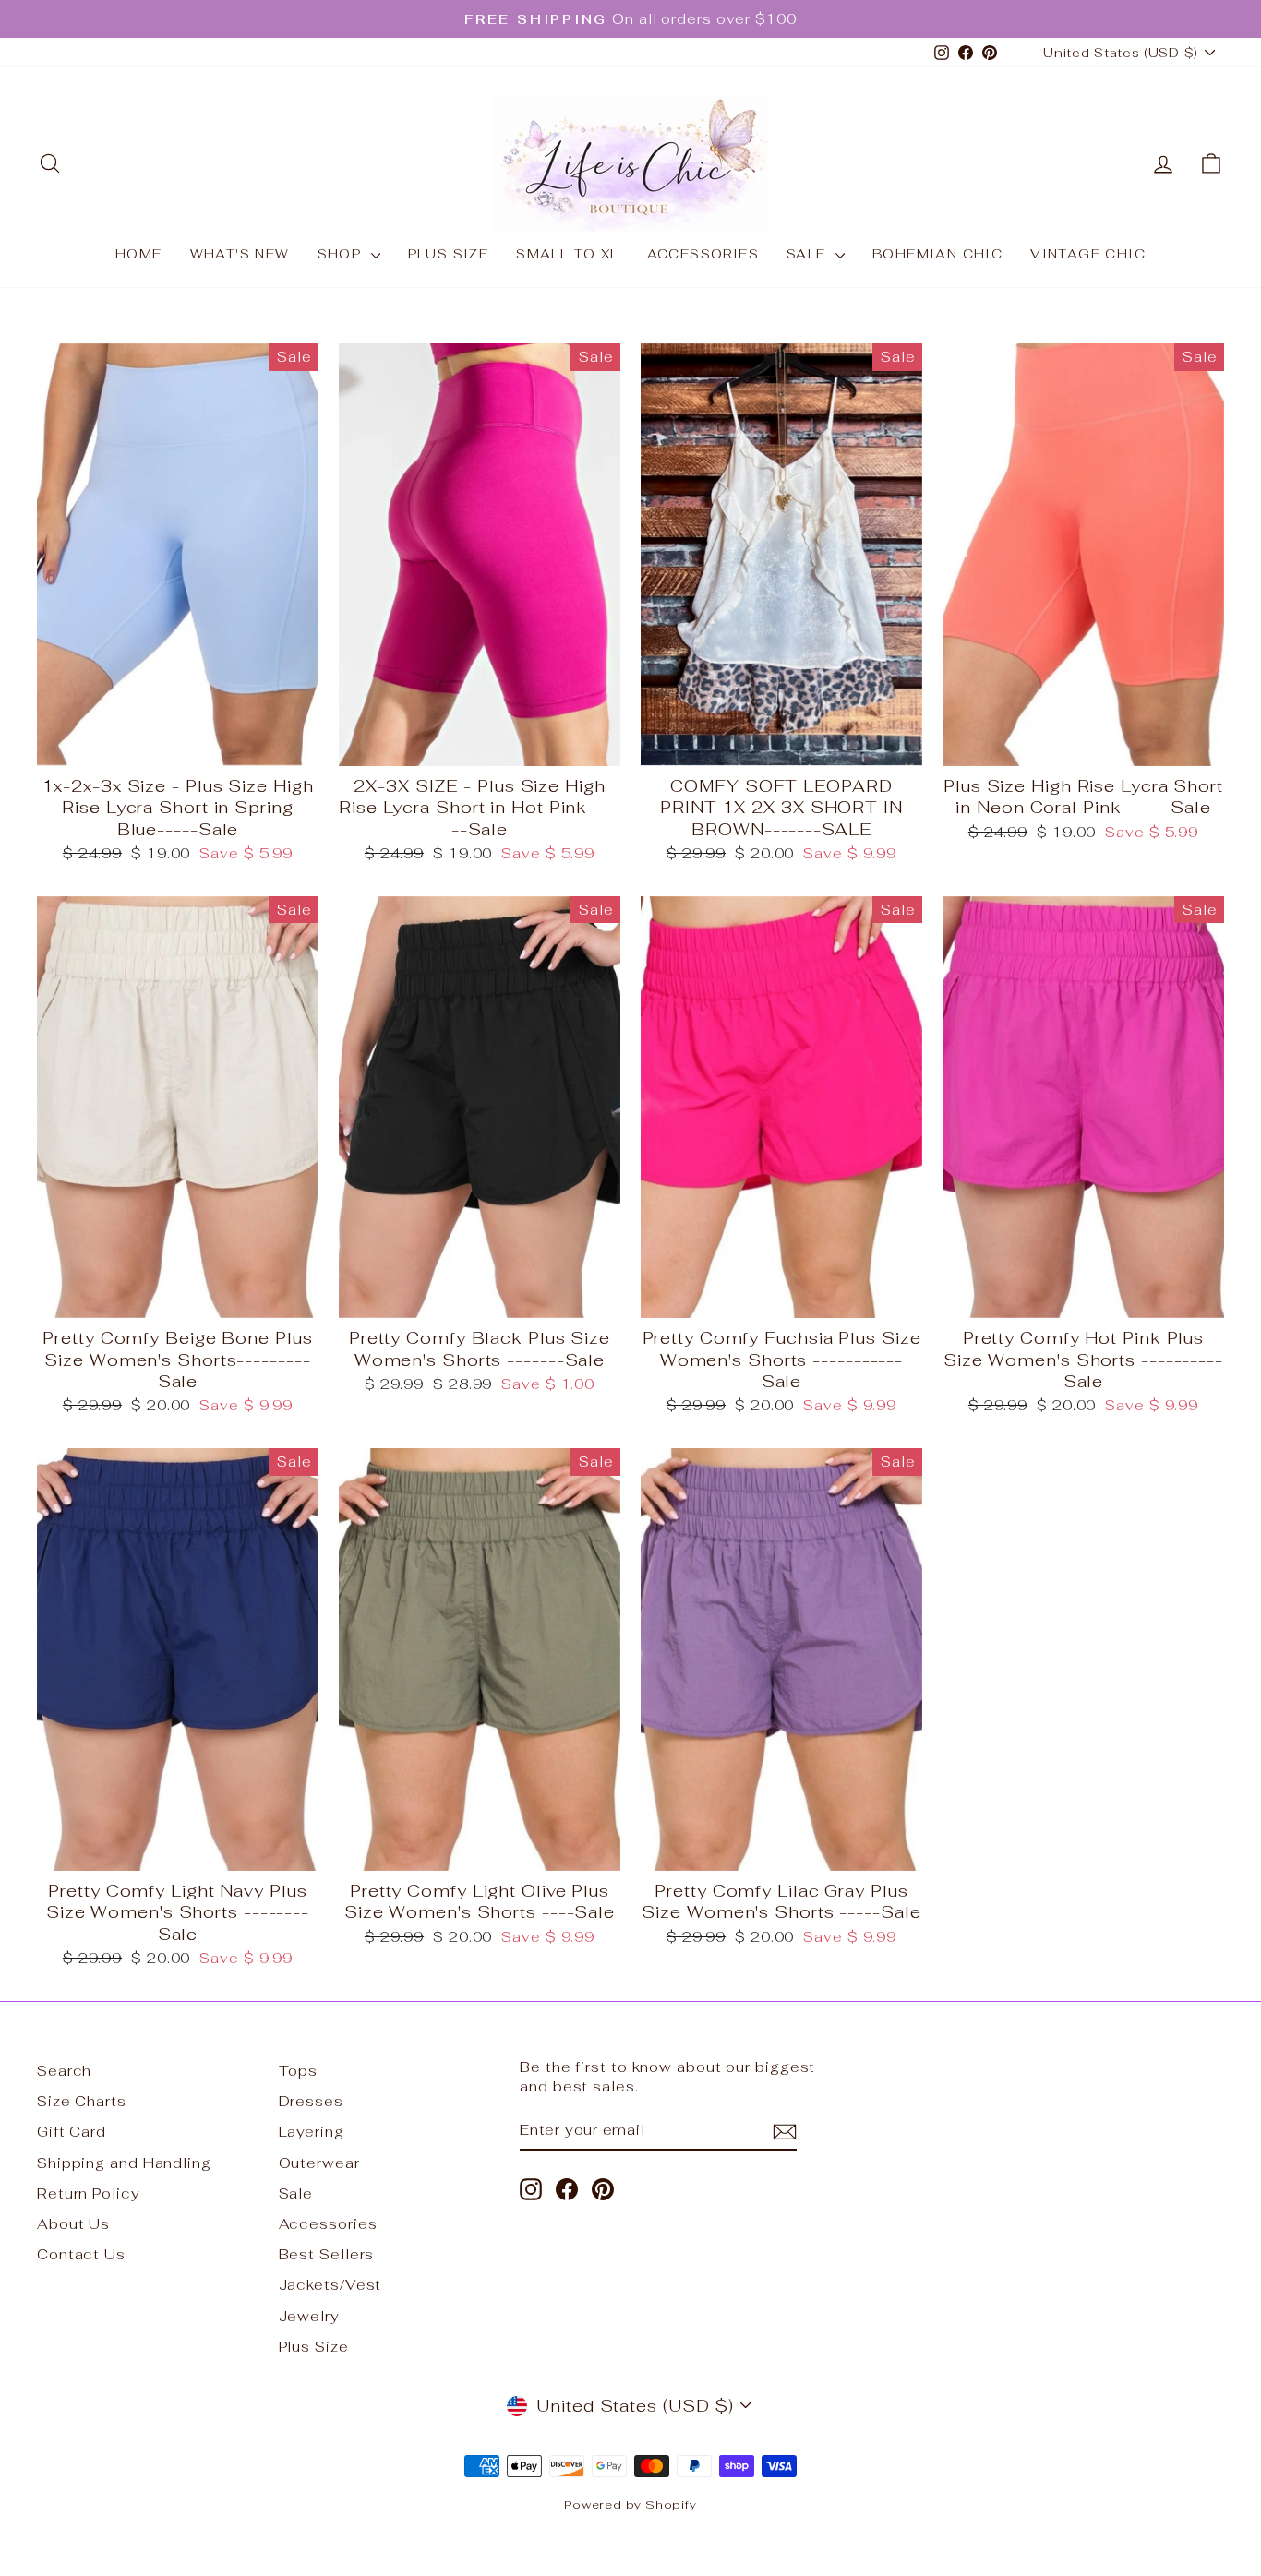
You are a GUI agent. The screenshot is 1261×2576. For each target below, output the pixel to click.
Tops (299, 2071)
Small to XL (567, 254)
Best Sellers (327, 2254)
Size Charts (82, 2101)
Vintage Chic (1088, 254)
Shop (342, 254)
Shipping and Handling (124, 2163)
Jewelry (309, 2316)
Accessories (703, 254)
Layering (312, 2132)
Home (139, 254)
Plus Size (449, 254)
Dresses (311, 2101)
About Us (73, 2224)
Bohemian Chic (937, 254)
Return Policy (89, 2193)
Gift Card (72, 2132)
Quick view (178, 743)
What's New (240, 254)
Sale (809, 254)
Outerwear (319, 2163)
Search (64, 2071)
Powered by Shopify (630, 2504)
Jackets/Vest (330, 2285)
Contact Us (81, 2254)
